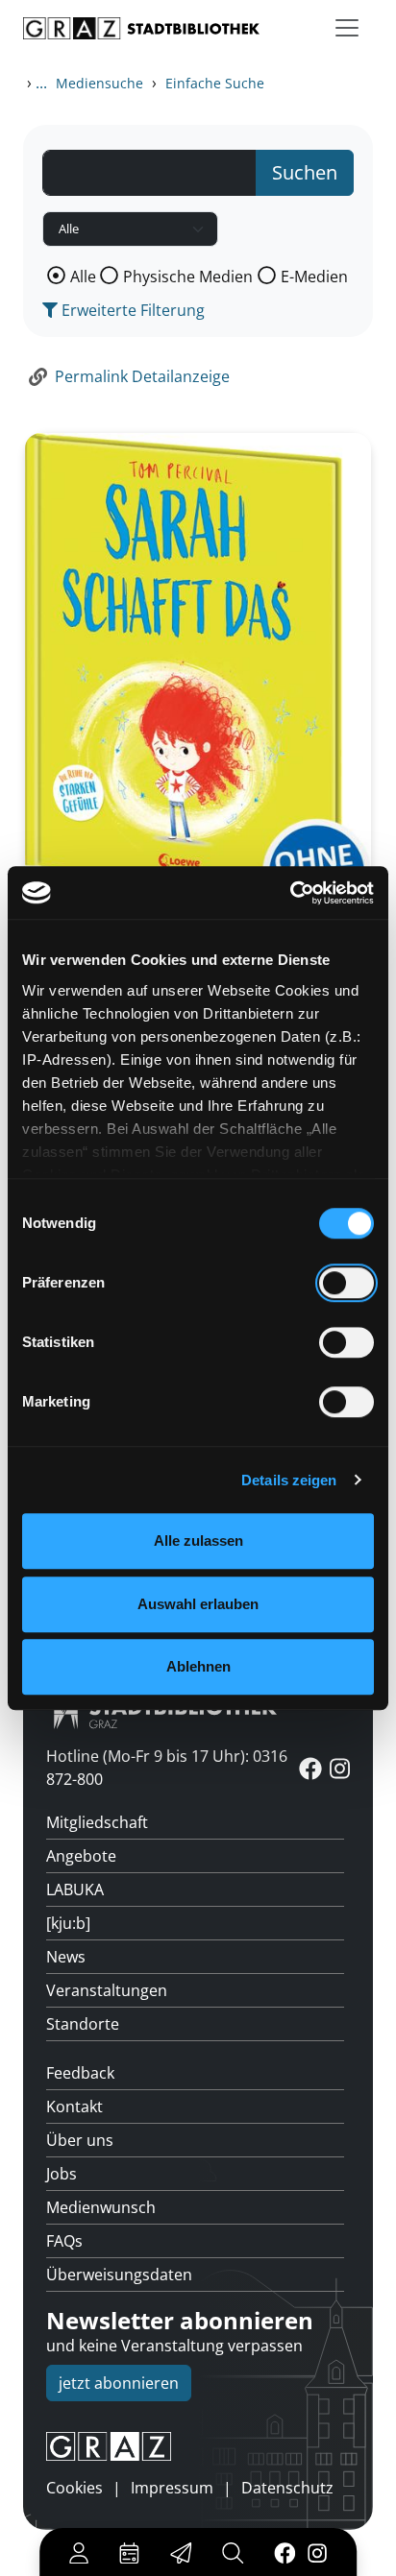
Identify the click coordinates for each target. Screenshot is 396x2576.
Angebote (81, 1856)
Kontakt (74, 2107)
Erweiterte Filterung (131, 310)
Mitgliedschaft (97, 1822)
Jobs (62, 2174)
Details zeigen (289, 1480)
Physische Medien (188, 277)
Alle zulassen (198, 1541)
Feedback (80, 2073)
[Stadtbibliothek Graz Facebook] (285, 2552)
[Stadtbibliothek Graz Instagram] (317, 2552)
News (66, 1957)
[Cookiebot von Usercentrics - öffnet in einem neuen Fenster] (290, 893)
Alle (83, 277)
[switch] (346, 1283)
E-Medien (314, 277)
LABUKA (75, 1890)
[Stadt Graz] (198, 2446)
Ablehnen (198, 1666)
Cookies (74, 2488)
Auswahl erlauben (198, 1604)
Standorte (83, 2024)
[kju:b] (68, 1923)
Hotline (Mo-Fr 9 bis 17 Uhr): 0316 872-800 (167, 1768)
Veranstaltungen (107, 1990)
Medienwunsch (101, 2207)
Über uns (80, 2140)
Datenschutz (287, 2488)
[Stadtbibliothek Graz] (141, 28)
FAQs (64, 2241)
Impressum (172, 2488)
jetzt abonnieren (119, 2383)
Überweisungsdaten (119, 2275)
